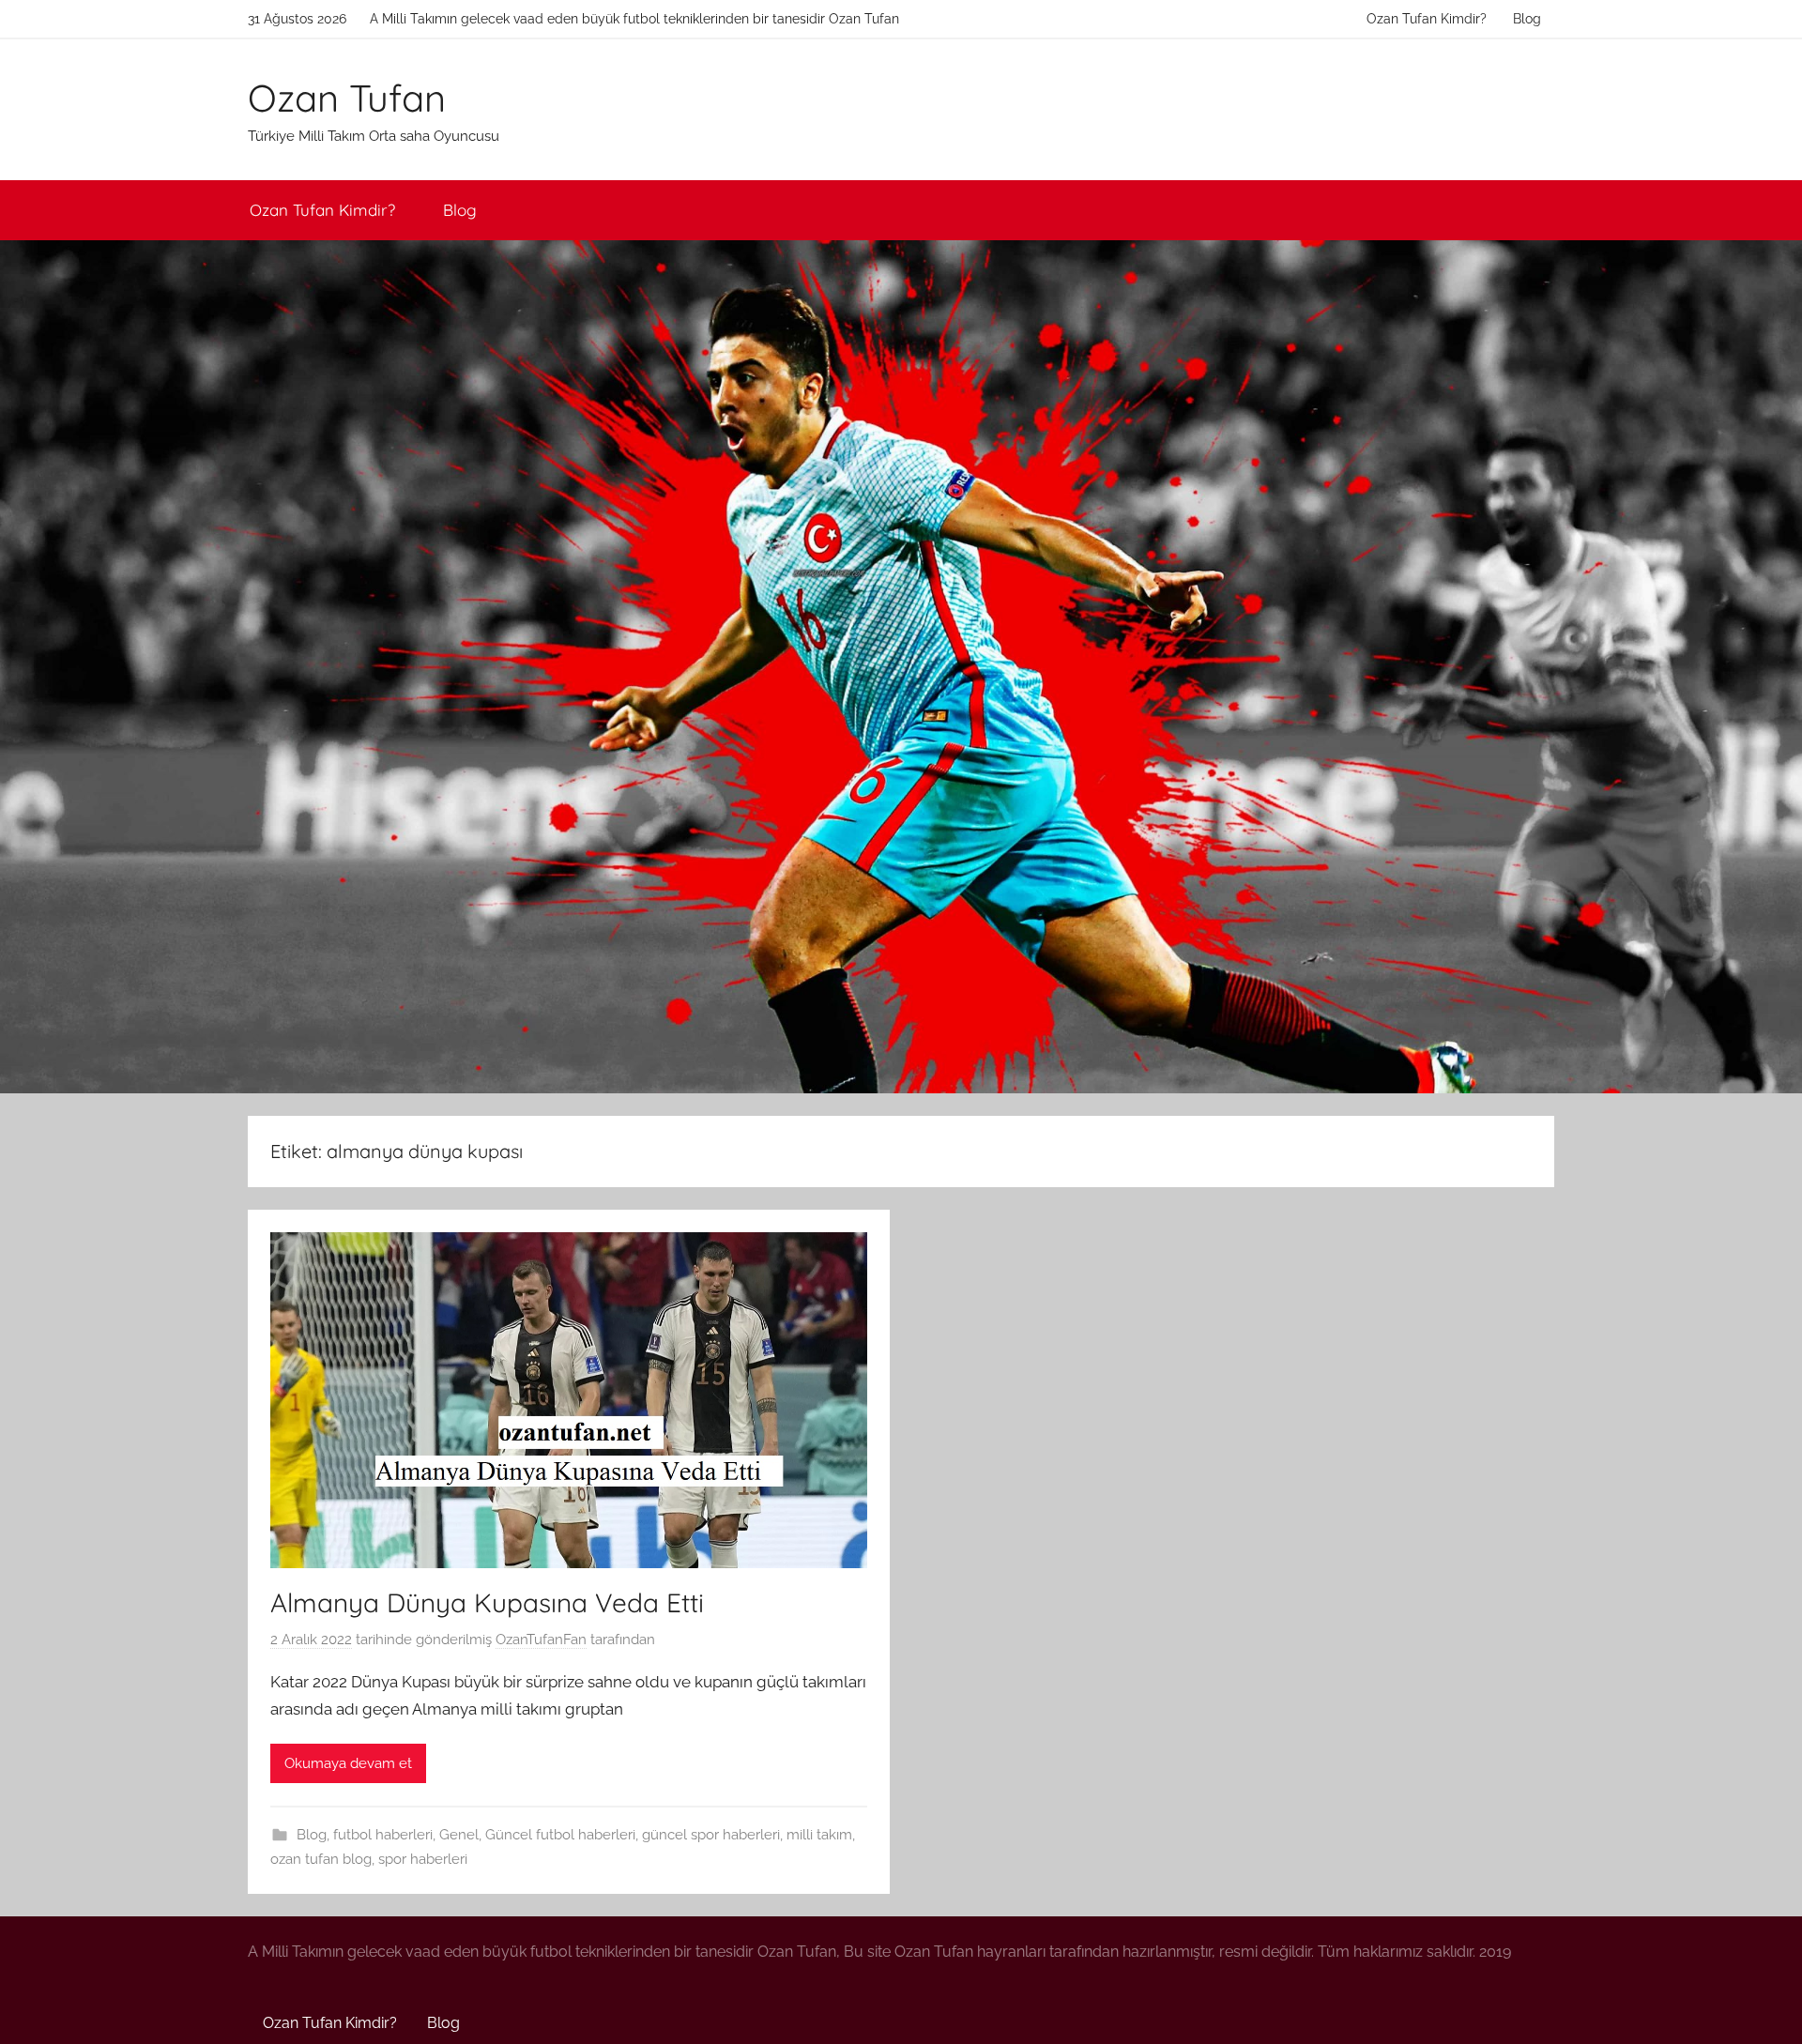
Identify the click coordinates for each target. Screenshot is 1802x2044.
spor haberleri (423, 1859)
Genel (459, 1835)
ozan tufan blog (321, 1859)
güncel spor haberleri (711, 1835)
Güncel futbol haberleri (560, 1835)
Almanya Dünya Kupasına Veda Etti (487, 1602)
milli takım (819, 1835)
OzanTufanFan (541, 1640)
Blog (1527, 19)
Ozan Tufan (347, 98)
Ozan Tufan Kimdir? (1427, 19)
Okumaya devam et (348, 1763)
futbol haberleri (383, 1835)
